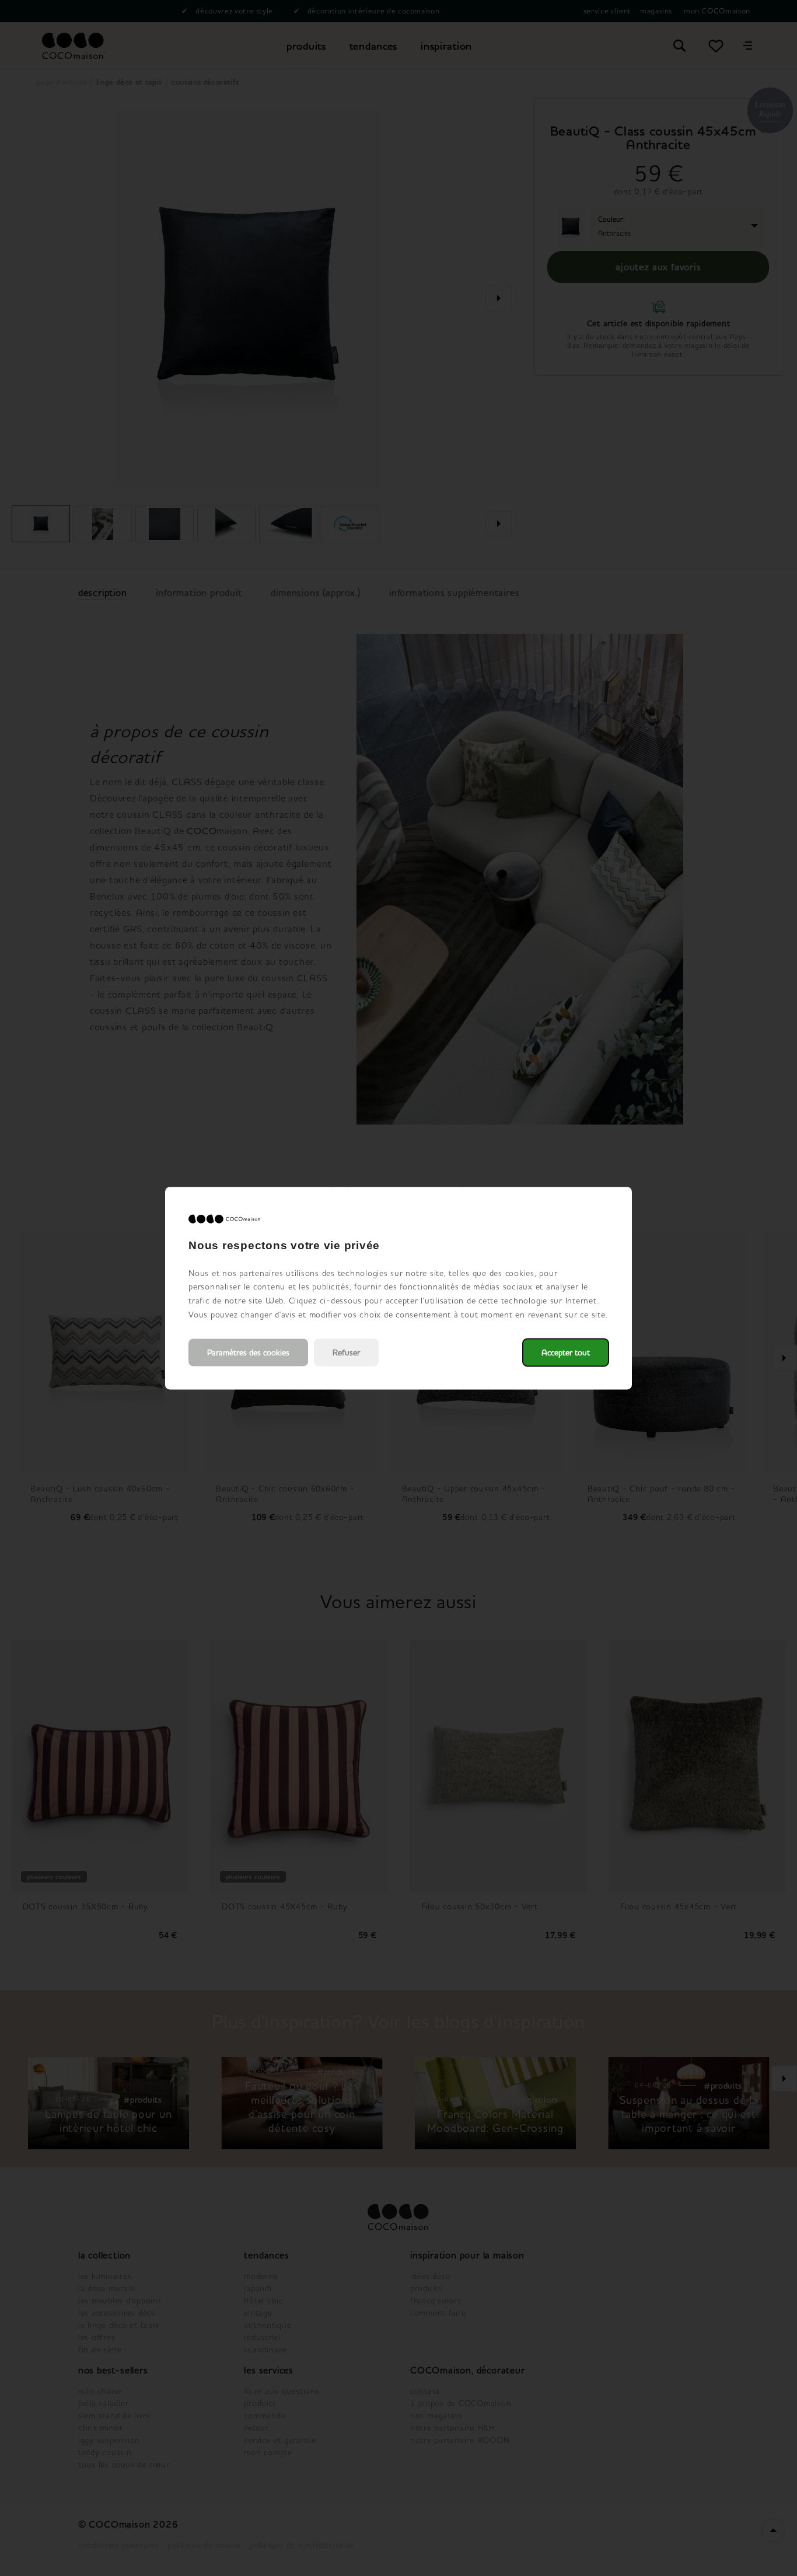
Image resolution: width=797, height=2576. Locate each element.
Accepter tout (566, 1352)
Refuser (346, 1352)
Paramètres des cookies (248, 1352)
